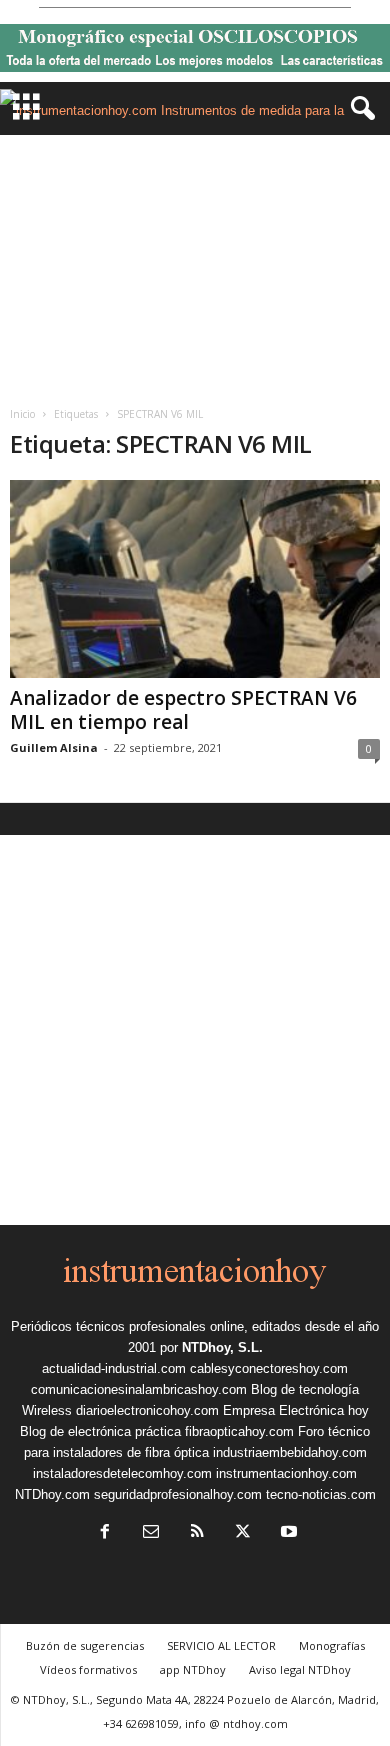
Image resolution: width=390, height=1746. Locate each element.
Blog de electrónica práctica (100, 1431)
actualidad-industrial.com (114, 1368)
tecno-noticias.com (321, 1494)
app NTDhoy (193, 1669)
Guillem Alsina (54, 747)
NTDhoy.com (52, 1494)
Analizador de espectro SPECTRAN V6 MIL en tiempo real (183, 710)
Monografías (332, 1645)
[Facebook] (105, 1533)
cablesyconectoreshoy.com (269, 1368)
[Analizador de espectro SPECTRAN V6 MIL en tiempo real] (195, 578)
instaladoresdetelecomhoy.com (122, 1473)
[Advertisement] (195, 263)
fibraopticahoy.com (239, 1431)
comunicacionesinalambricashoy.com (139, 1389)
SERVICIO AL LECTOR (221, 1645)
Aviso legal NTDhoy (300, 1669)
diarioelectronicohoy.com (147, 1410)
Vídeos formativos (88, 1669)
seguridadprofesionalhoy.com (178, 1494)
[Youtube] (287, 1533)
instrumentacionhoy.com (286, 1473)
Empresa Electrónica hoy (296, 1410)
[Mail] (151, 1533)
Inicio (22, 414)
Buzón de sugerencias (85, 1645)
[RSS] (197, 1533)
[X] (243, 1533)
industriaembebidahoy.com (290, 1452)
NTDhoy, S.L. (222, 1347)
